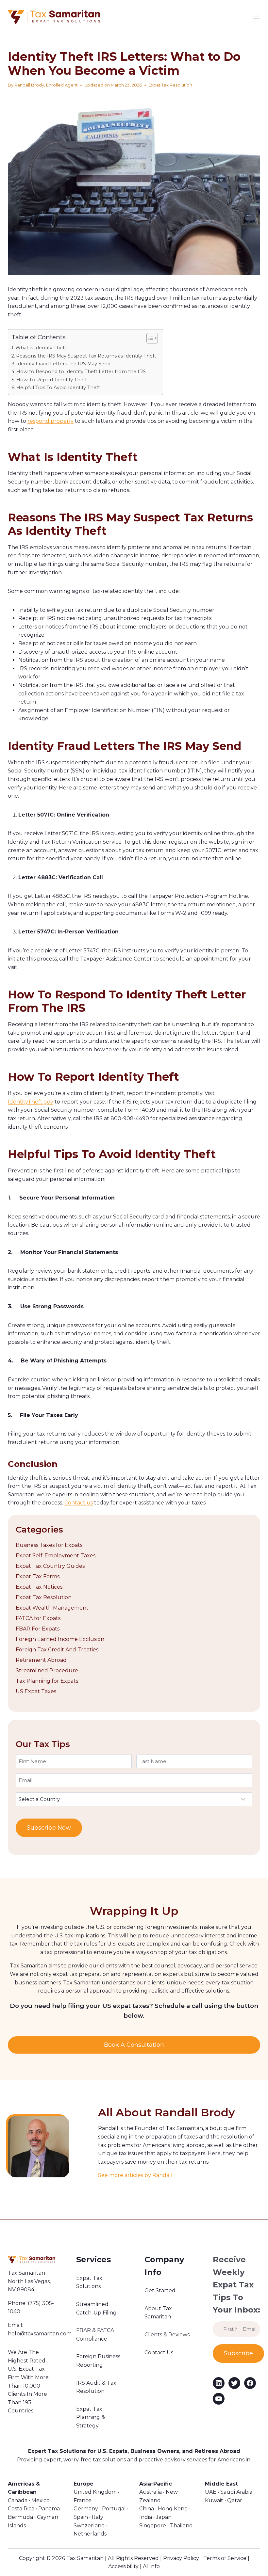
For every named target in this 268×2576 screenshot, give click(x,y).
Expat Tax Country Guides (50, 1566)
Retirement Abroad (41, 1660)
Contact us (79, 1503)
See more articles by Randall (135, 2175)
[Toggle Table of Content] (149, 338)
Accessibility (123, 2566)
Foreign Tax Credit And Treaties (57, 1650)
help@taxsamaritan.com (40, 2334)
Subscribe (238, 2353)
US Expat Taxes (36, 1691)
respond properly (50, 421)
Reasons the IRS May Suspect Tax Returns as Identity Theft (86, 356)
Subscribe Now (49, 1828)
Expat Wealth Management (52, 1608)
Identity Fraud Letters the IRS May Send (63, 364)
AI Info (151, 2566)
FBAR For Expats (38, 1629)
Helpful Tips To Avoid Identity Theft (58, 388)
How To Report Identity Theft (52, 380)
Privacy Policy (181, 2558)
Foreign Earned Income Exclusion (60, 1639)
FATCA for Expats (38, 1618)
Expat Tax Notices (39, 1587)
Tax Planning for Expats (47, 1681)
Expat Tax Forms (38, 1576)
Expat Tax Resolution (170, 85)
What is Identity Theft (41, 348)
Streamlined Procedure (47, 1670)
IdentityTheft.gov (31, 1102)
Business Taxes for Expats (49, 1545)
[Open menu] (260, 17)
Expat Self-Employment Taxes (56, 1556)
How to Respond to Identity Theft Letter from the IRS (81, 372)
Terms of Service (225, 2558)
